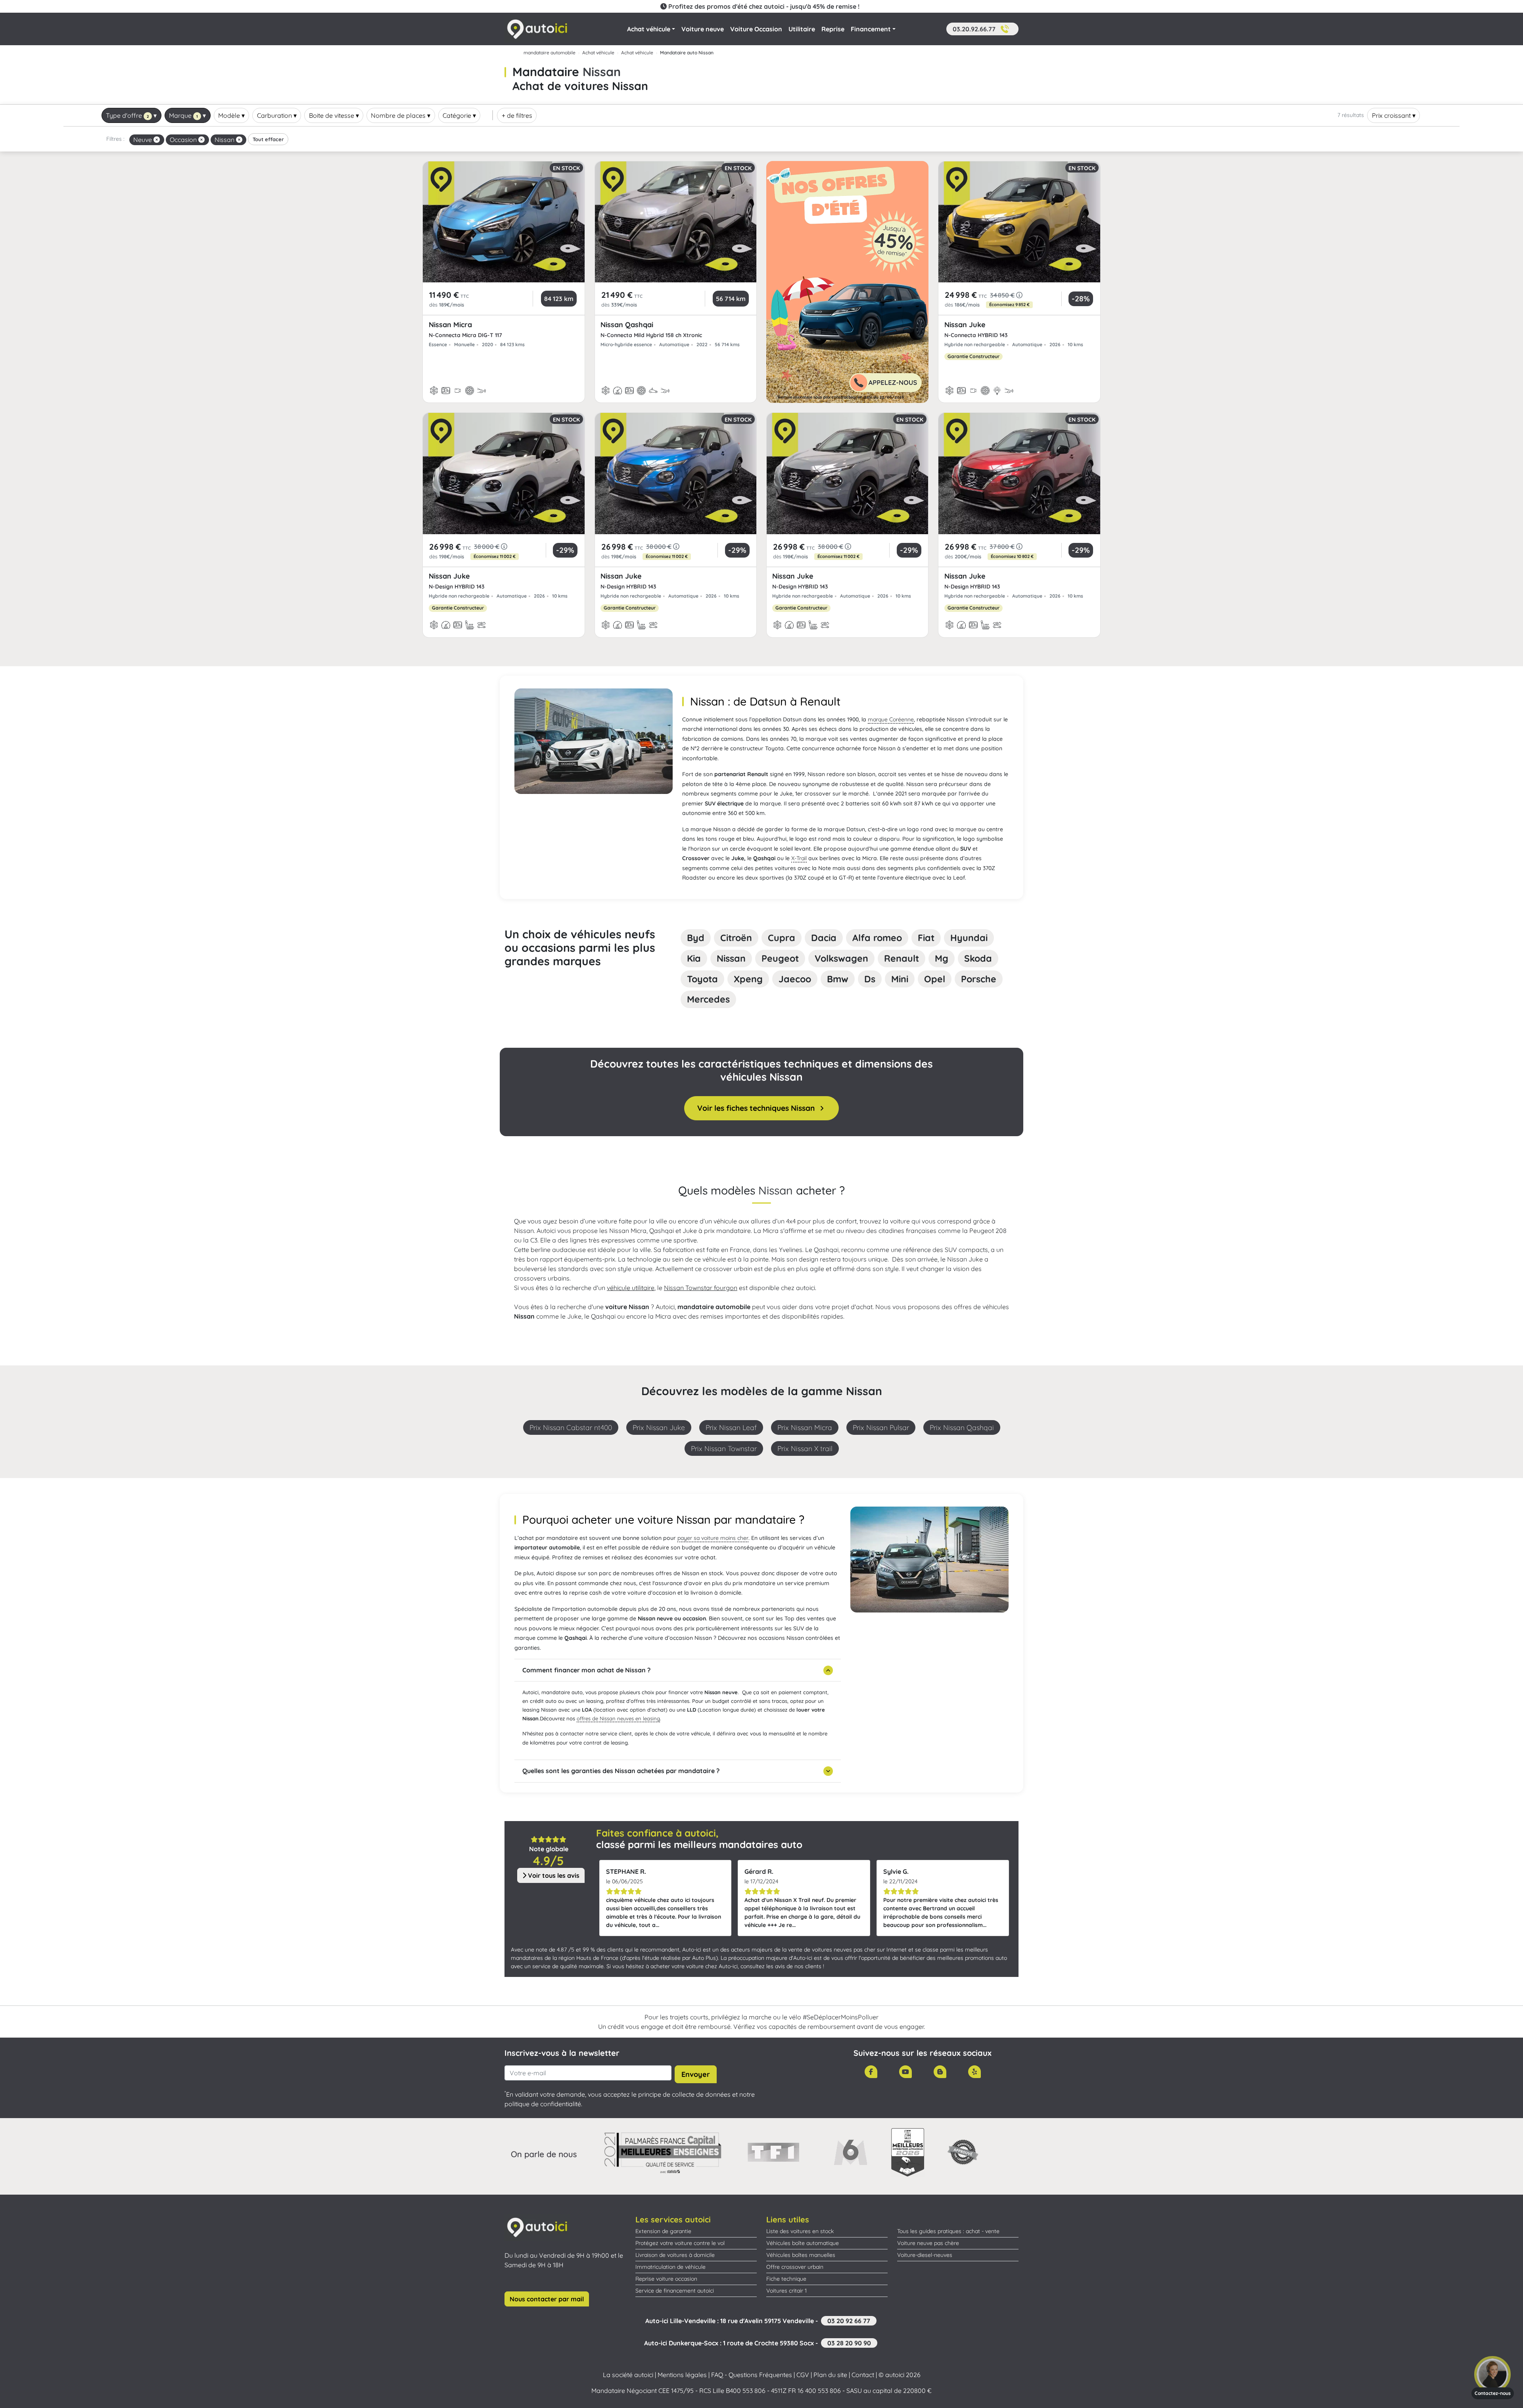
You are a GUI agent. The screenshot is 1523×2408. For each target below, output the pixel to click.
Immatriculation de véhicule (670, 2267)
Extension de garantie (663, 2231)
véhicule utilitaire (631, 1288)
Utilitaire (802, 29)
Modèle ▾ (231, 115)
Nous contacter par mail (547, 2299)
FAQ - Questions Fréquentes (752, 2375)
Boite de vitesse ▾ (334, 115)
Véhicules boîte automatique (803, 2243)
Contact (863, 2375)
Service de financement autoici (675, 2291)
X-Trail (799, 858)
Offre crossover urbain (795, 2267)
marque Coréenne (891, 719)
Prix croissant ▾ (1394, 115)
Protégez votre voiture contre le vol (680, 2243)
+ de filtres (517, 115)
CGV (803, 2375)
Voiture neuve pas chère (928, 2243)
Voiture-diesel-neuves (925, 2255)
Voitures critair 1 (786, 2291)
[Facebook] (871, 2072)
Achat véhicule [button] (649, 29)
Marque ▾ (187, 115)
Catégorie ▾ (459, 115)
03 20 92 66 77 (849, 2321)
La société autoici (628, 2375)
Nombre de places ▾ (401, 115)
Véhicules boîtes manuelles (801, 2255)
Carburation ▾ (277, 115)
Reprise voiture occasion (666, 2279)
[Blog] (940, 2072)
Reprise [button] (833, 29)
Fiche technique (786, 2279)
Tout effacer (268, 139)
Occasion (184, 140)
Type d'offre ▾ (131, 115)
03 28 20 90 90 (849, 2343)
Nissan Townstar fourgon (701, 1288)
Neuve (143, 140)
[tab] (696, 938)
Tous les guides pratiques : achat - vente (948, 2231)
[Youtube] (905, 2072)
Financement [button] (871, 29)
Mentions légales (682, 2375)
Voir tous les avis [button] (553, 1875)
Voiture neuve (703, 29)
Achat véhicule (598, 53)
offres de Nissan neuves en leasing (618, 1718)
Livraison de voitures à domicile (675, 2255)
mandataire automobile (550, 53)
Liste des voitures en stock (800, 2231)
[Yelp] (974, 2072)
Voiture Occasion (756, 29)
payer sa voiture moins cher (713, 1538)
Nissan (225, 140)
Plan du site (830, 2375)
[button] (982, 29)
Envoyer (696, 2074)
